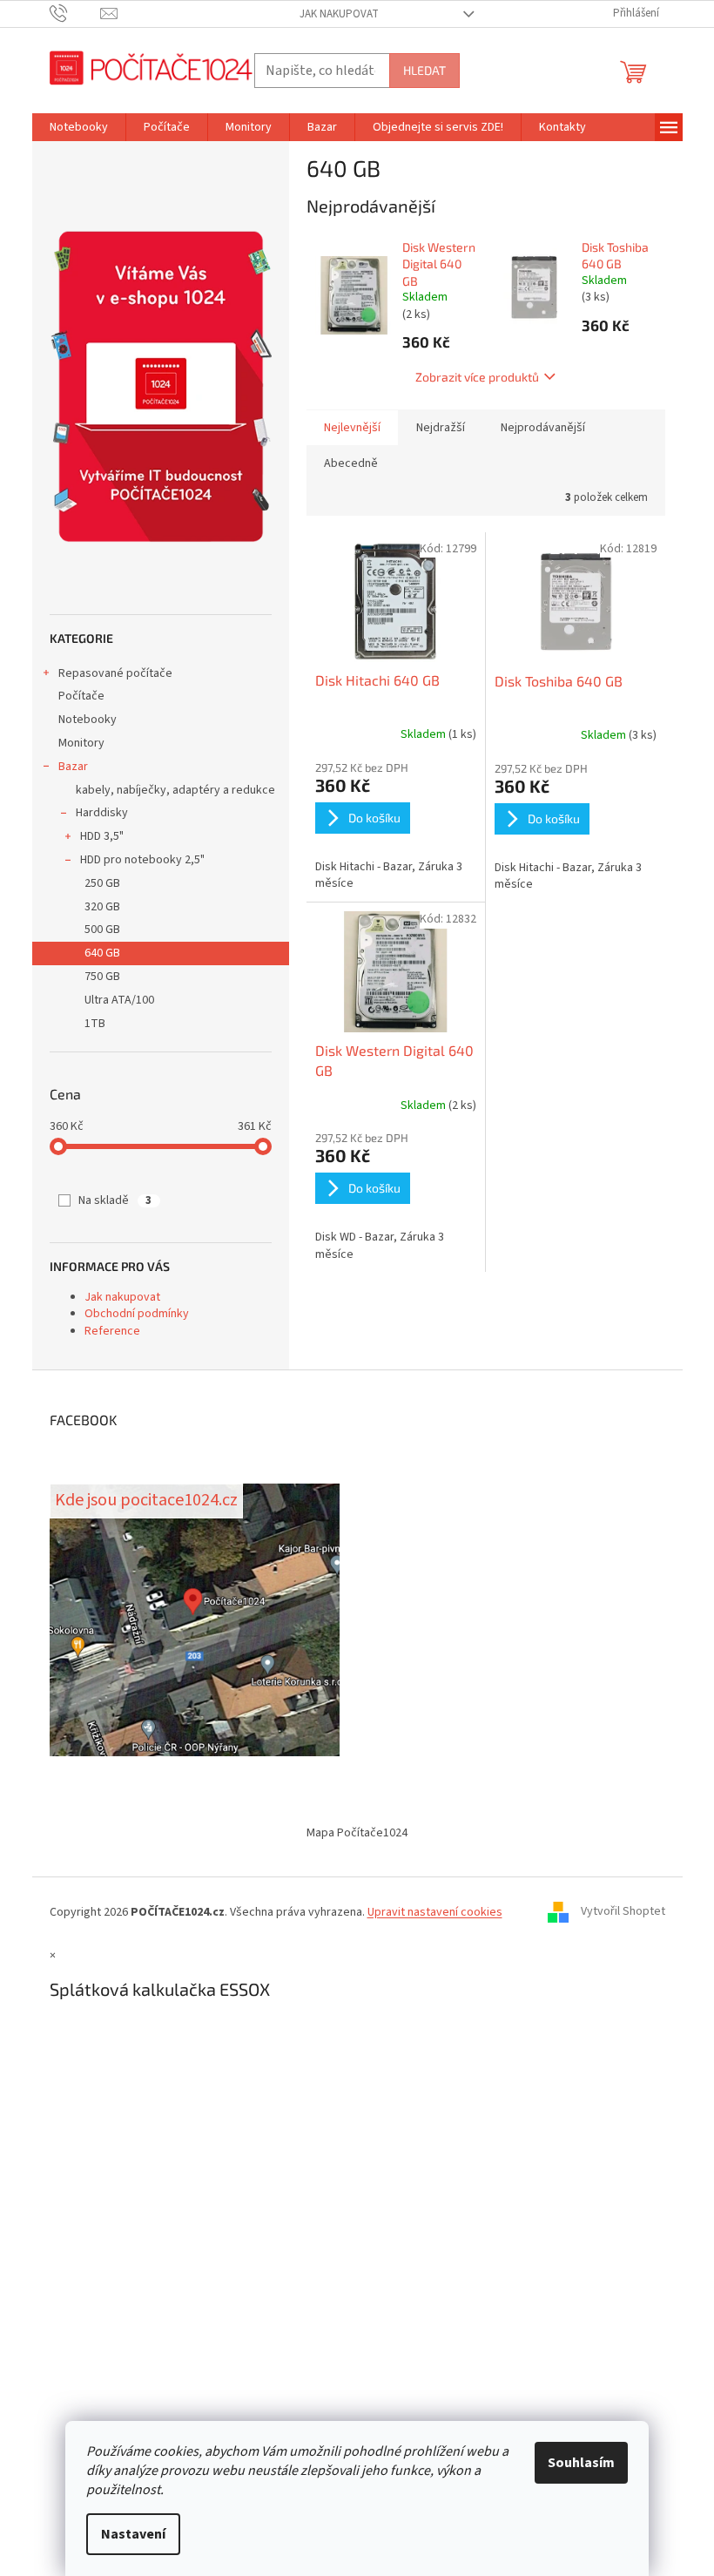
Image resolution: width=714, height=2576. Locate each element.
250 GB (102, 883)
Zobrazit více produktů (477, 377)
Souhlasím (581, 2463)
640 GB (102, 953)
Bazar (73, 767)
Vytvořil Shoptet (623, 1912)
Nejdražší (441, 428)
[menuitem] (79, 127)
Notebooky (88, 720)
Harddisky (102, 813)
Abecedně (351, 463)
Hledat (424, 70)
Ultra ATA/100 (119, 1000)
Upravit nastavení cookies (435, 1912)
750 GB (102, 977)
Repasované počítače (115, 673)
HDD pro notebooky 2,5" (142, 860)
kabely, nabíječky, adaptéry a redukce (175, 790)
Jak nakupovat (339, 14)
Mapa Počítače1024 (357, 1833)
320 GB (102, 907)
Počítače (81, 696)
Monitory (81, 743)
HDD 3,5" (102, 836)
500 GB (102, 930)
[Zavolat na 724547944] (75, 13)
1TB (95, 1024)
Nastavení (133, 2534)
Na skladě (115, 1200)
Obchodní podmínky (137, 1314)
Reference (112, 1331)
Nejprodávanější (543, 428)
